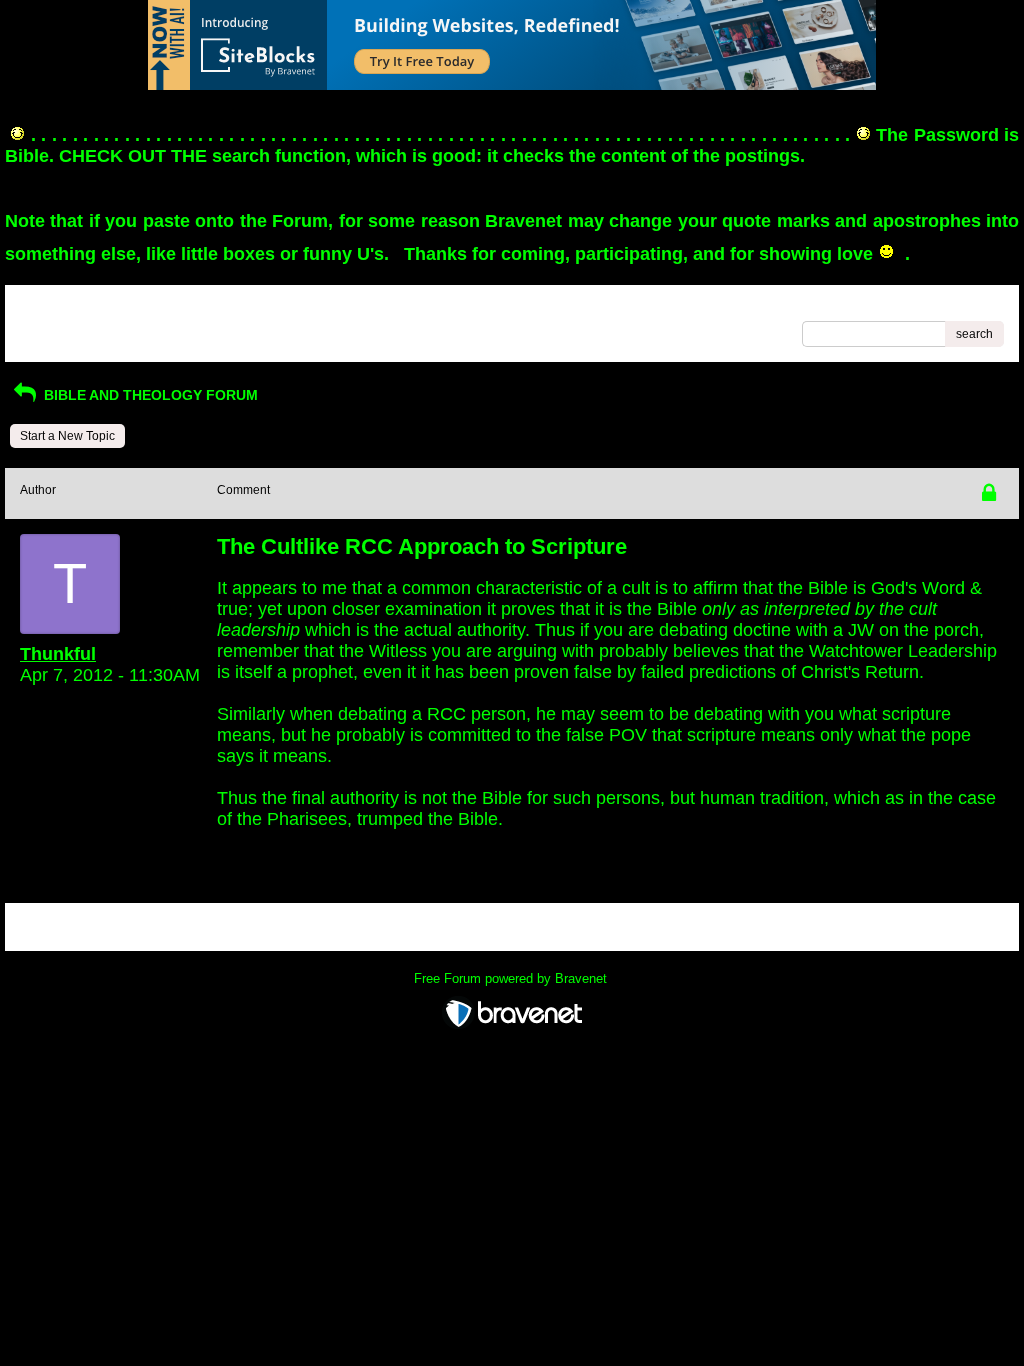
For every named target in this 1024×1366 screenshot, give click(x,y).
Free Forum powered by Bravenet (512, 978)
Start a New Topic (67, 436)
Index (148, 307)
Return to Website (68, 307)
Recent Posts (56, 328)
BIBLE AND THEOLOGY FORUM (149, 395)
